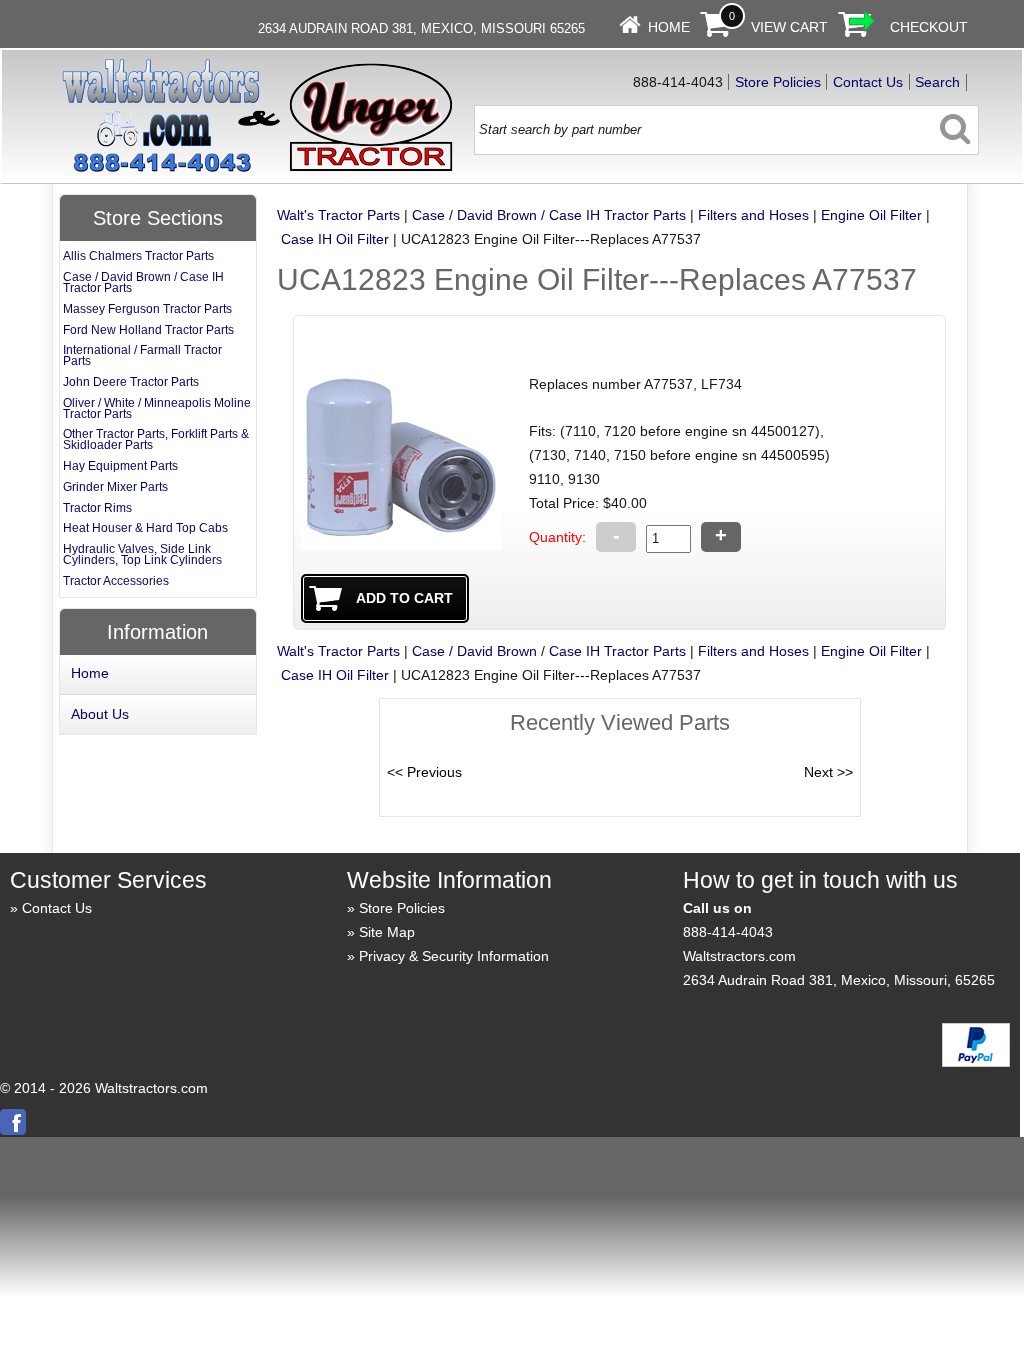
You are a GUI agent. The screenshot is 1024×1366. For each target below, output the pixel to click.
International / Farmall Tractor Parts (142, 355)
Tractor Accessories (116, 581)
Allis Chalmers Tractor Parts (138, 256)
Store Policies (778, 82)
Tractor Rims (97, 508)
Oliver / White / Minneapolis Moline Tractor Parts (157, 408)
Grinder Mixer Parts (115, 487)
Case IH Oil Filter (335, 239)
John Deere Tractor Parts (131, 382)
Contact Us (868, 82)
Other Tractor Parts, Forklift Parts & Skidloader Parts (156, 439)
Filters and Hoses (753, 215)
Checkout (929, 27)
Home (669, 27)
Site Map (387, 932)
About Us (100, 714)
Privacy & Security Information (454, 956)
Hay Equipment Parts (120, 466)
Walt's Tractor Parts (338, 215)
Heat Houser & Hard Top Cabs (145, 528)
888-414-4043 (728, 932)
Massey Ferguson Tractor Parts (147, 309)
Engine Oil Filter (871, 215)
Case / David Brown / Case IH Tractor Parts (549, 215)
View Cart (789, 27)
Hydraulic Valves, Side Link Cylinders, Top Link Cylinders (142, 554)
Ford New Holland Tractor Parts (148, 330)
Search (937, 82)
